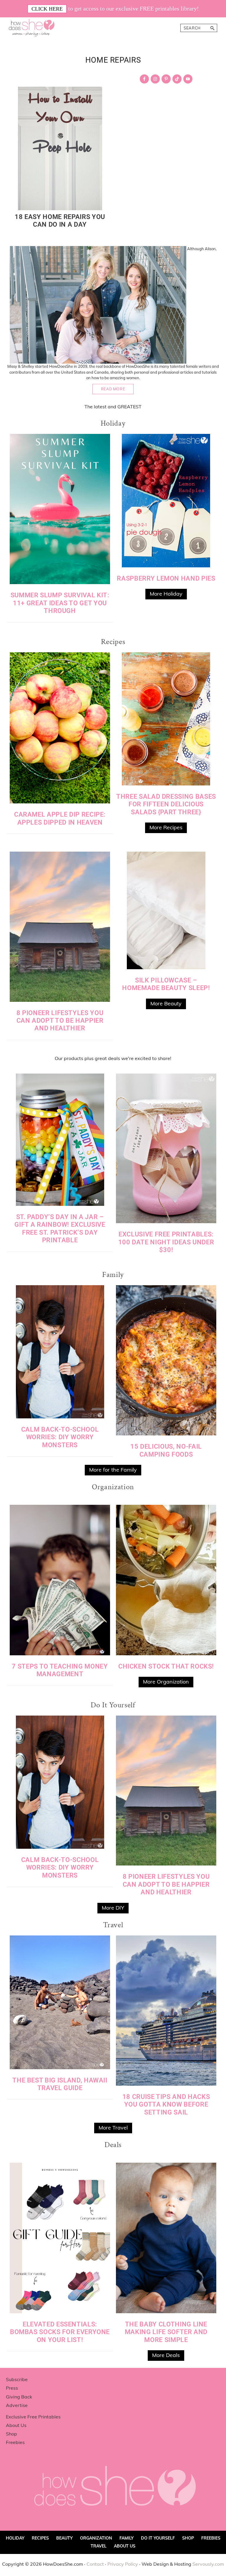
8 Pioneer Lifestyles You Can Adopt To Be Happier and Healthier (60, 1021)
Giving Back (19, 2397)
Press (12, 2388)
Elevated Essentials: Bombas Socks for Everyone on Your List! (60, 2332)
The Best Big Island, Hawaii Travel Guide (60, 2084)
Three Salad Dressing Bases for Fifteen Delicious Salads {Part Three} (166, 804)
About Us (16, 2425)
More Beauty (166, 1003)
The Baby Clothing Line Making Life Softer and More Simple (166, 2332)
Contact (95, 2564)
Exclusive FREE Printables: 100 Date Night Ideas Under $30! (166, 1242)
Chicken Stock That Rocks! (166, 1666)
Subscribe (17, 2379)
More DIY (113, 1908)
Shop (11, 2434)
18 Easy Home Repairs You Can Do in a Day (60, 221)
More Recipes (166, 827)
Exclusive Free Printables (33, 2417)
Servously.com (208, 2564)
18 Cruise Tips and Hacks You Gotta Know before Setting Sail (166, 2104)
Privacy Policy (123, 2564)
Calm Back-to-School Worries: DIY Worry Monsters (60, 1437)
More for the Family (113, 1470)
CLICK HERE (47, 9)
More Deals (166, 2355)
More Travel (113, 2128)
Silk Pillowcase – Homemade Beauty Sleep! (166, 984)
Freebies (15, 2442)
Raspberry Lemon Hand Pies (166, 578)
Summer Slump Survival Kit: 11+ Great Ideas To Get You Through (60, 603)
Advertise (17, 2405)
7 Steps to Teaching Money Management (60, 1670)
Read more (113, 389)
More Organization (166, 1682)
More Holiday (166, 594)
